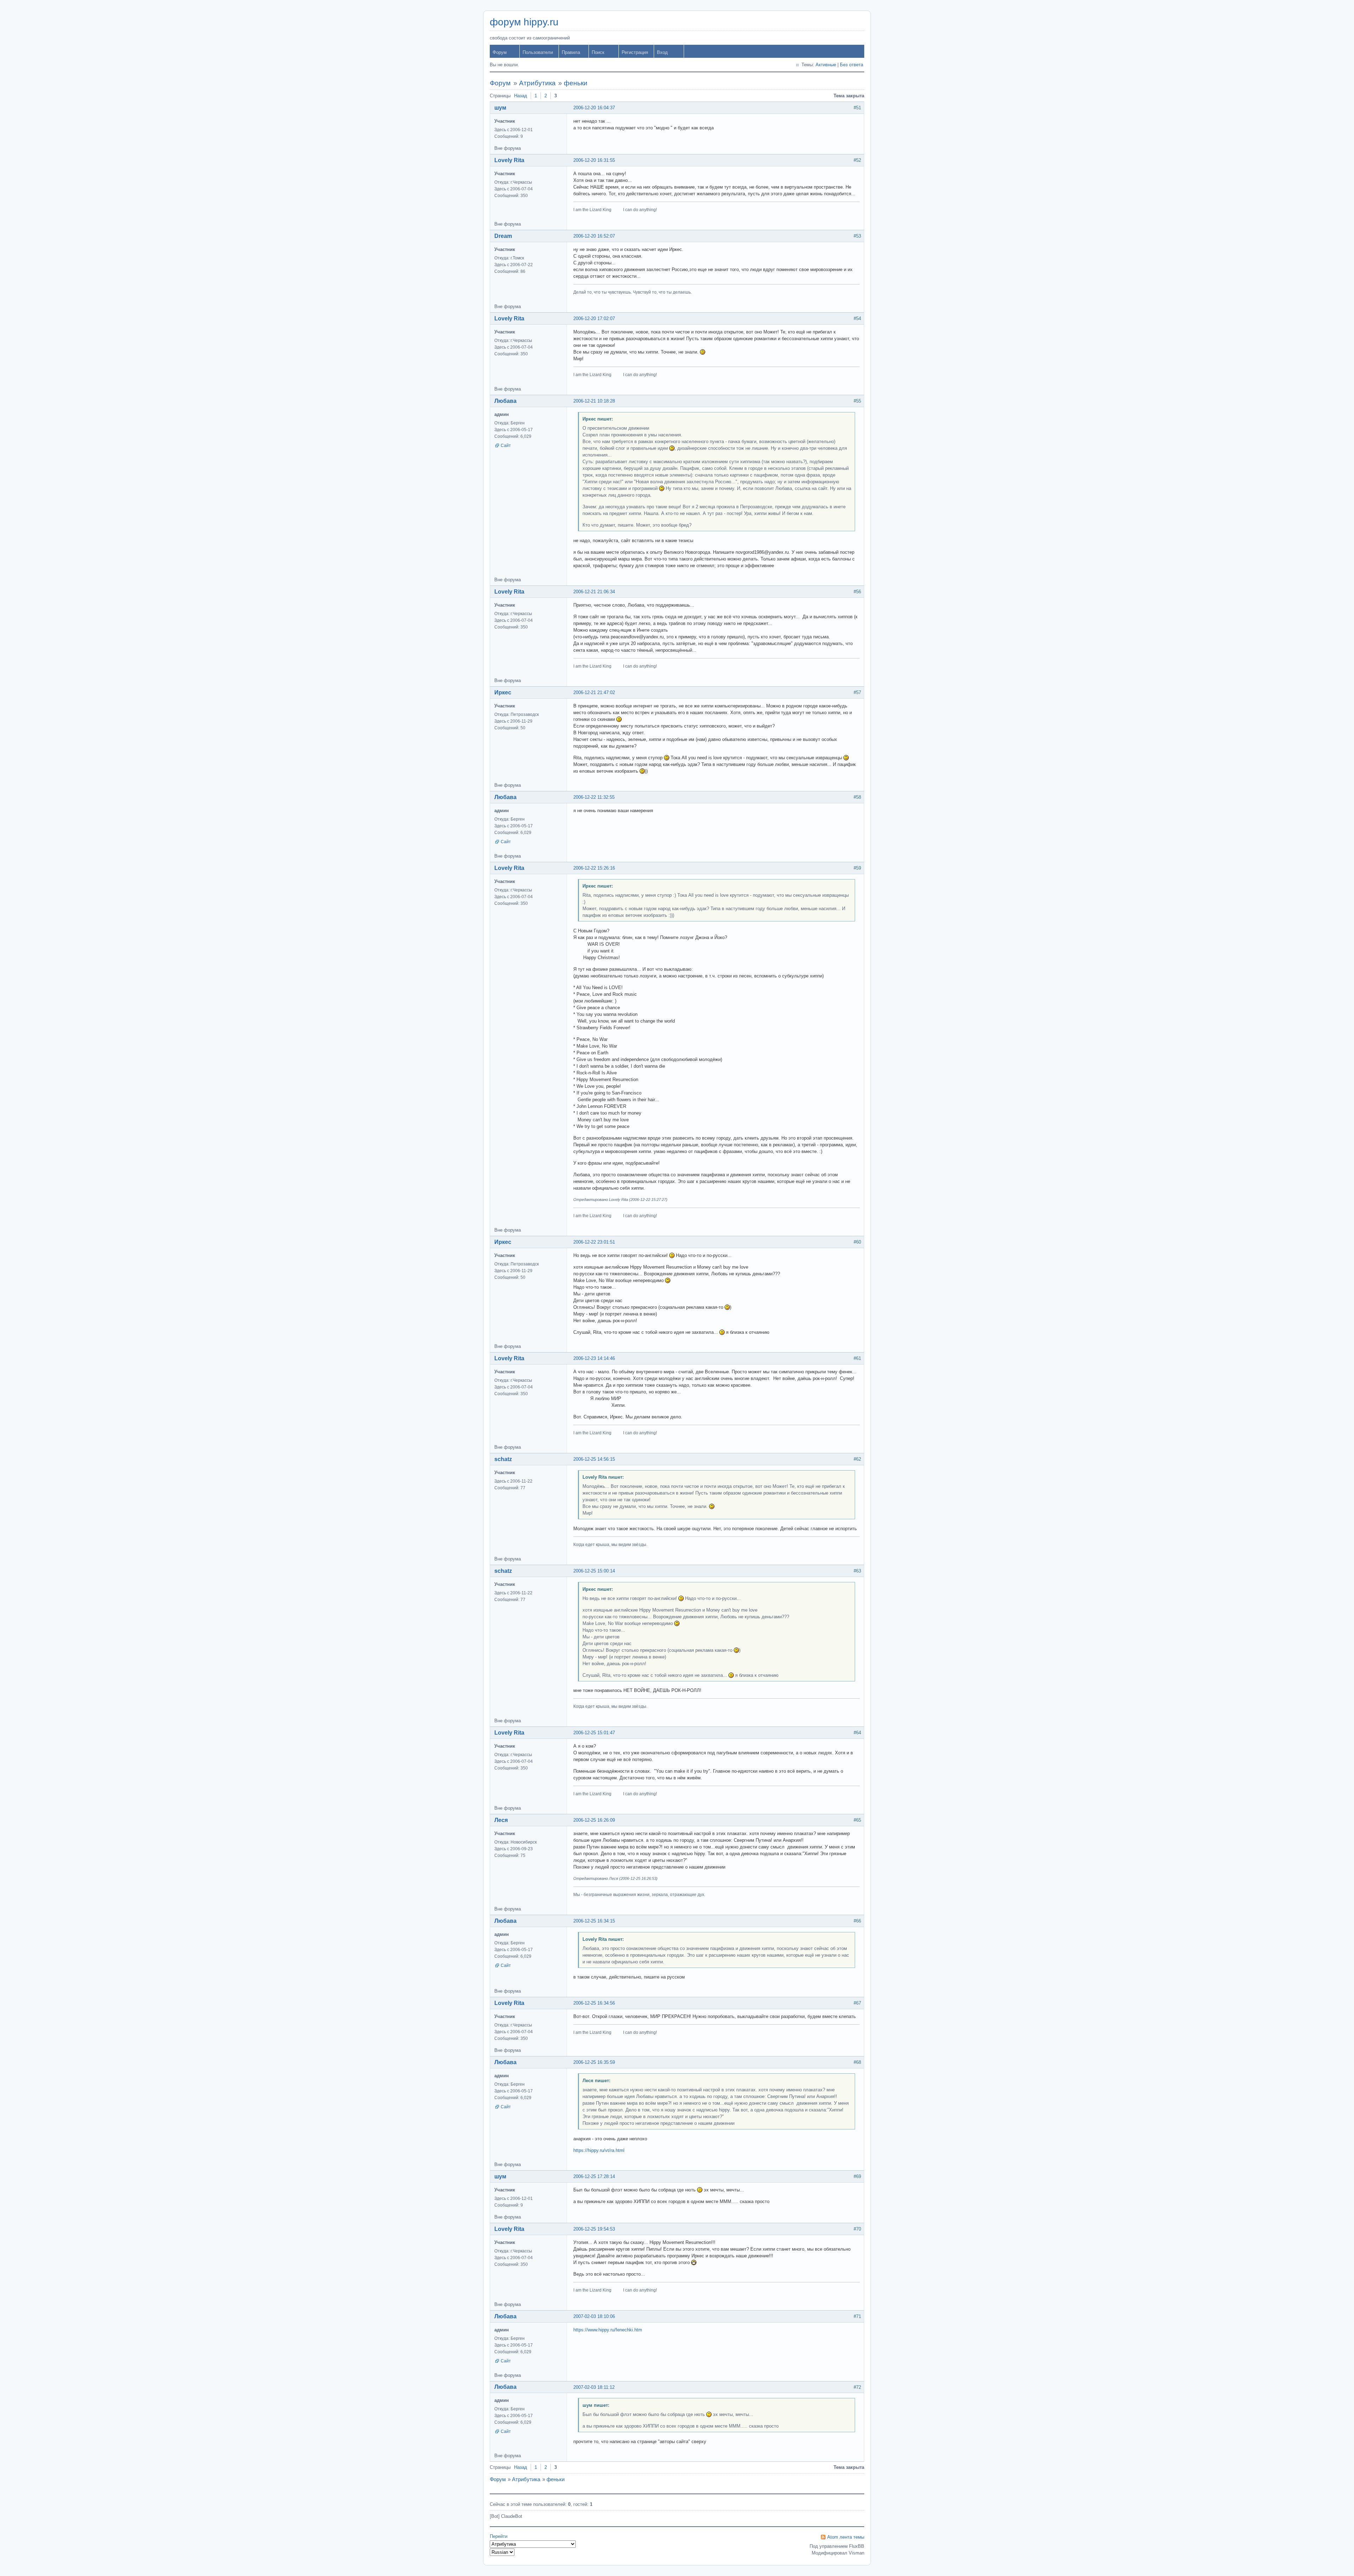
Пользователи (538, 52)
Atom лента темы (846, 2537)
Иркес (503, 692)
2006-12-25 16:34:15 (594, 1921)
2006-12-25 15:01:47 (594, 1733)
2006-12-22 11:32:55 (594, 797)
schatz (503, 1459)
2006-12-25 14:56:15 (594, 1459)
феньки (576, 83)
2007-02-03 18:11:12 (594, 2387)
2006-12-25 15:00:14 (594, 1571)
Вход (662, 52)
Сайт (506, 446)
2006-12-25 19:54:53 (594, 2229)
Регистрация (635, 52)
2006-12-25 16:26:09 (594, 1820)
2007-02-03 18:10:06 (594, 2316)
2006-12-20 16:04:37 (594, 108)
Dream (503, 236)
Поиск (598, 52)
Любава (505, 401)
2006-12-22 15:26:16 (594, 868)
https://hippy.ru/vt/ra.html (599, 2150)
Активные (826, 65)
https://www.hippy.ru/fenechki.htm (608, 2330)
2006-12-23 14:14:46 (594, 1358)
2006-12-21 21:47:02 (594, 692)
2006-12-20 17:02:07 (594, 318)
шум (500, 108)
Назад (521, 96)
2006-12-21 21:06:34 (594, 592)
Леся (501, 1820)
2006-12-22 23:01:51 (594, 1242)
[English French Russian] (502, 2552)
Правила (571, 52)
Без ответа (852, 65)
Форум (500, 52)
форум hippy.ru (524, 22)
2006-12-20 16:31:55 (594, 160)
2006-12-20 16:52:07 (594, 236)
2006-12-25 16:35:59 (594, 2062)
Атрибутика (537, 83)
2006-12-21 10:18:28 (594, 401)
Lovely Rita (509, 160)
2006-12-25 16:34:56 (594, 2003)
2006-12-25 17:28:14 (594, 2176)
